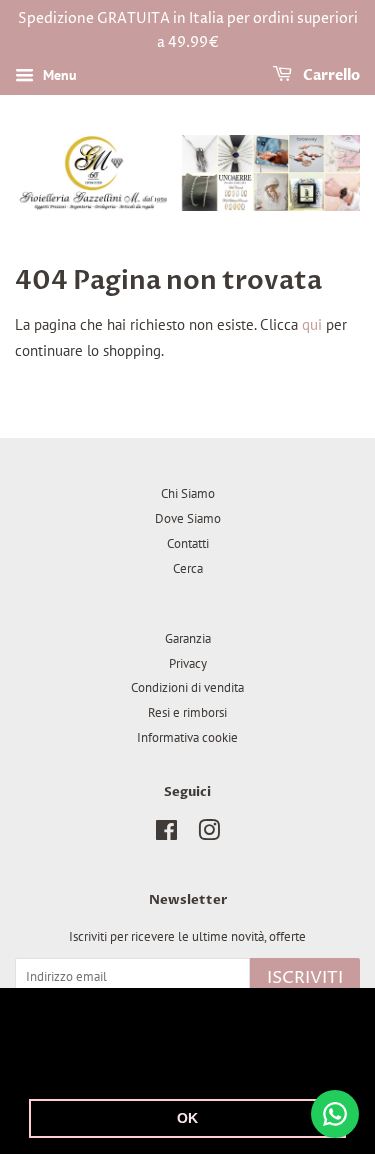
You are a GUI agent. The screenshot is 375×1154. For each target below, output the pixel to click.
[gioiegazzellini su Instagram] (209, 834)
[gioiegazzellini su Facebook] (166, 834)
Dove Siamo (188, 518)
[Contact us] (335, 1114)
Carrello (330, 75)
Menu (58, 75)
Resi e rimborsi (187, 712)
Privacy (188, 663)
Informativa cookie (187, 737)
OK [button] (187, 1118)
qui (312, 324)
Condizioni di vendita (187, 687)
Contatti (188, 543)
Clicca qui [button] (268, 1066)
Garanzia (188, 638)
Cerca (188, 568)
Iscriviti (305, 978)
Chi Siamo (188, 493)
